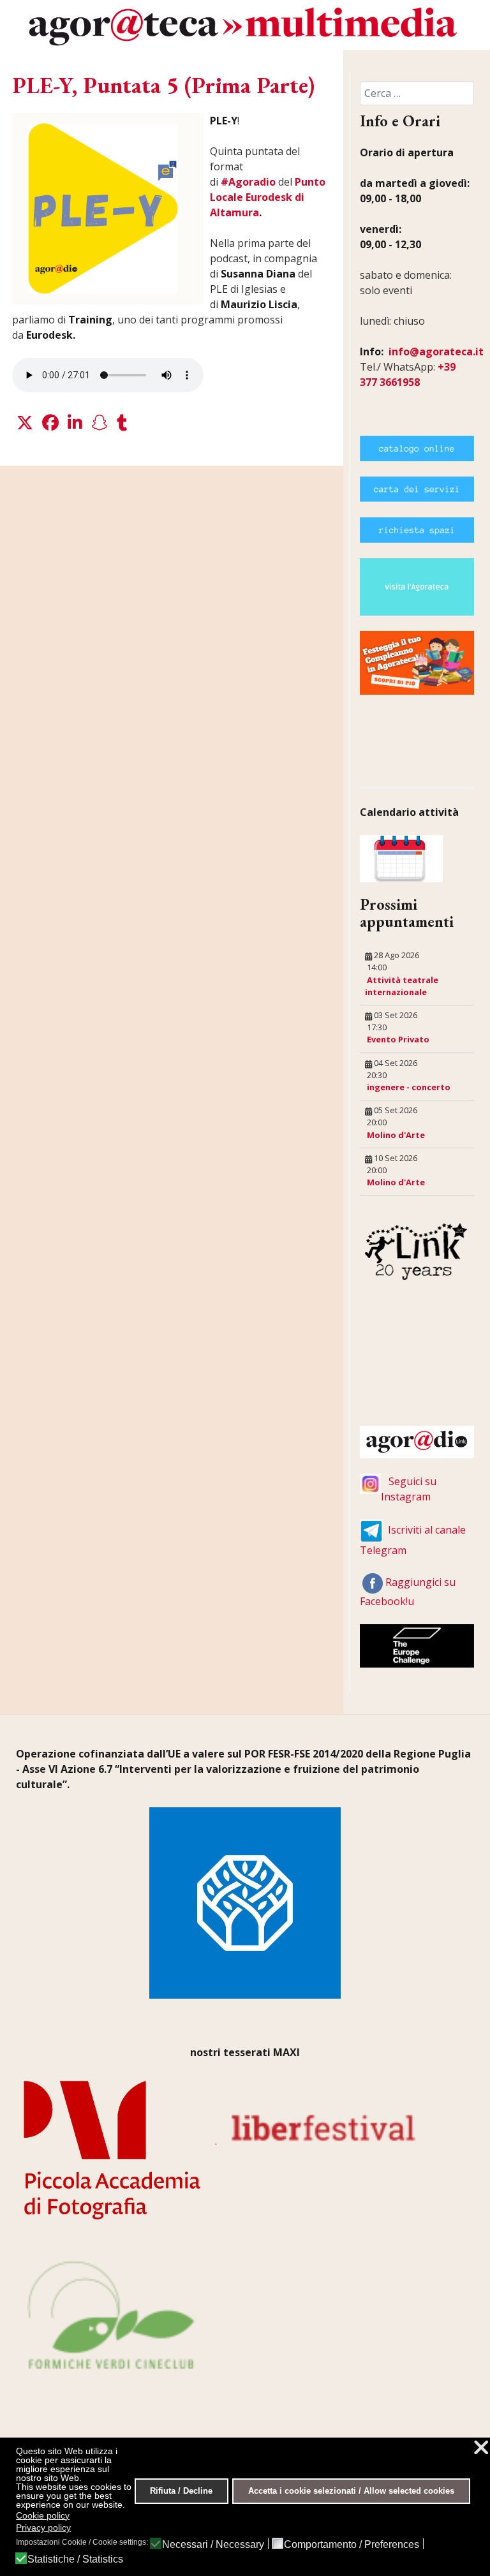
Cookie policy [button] (43, 2515)
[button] (25, 423)
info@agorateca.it (436, 352)
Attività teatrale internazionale (402, 986)
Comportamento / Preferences (352, 2545)
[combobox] (417, 93)
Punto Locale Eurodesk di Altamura (268, 197)
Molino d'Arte (396, 1135)
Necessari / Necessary (213, 2545)
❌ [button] (481, 2447)
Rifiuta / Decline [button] (181, 2491)
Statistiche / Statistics (75, 2559)
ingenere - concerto (409, 1087)
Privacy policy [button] (43, 2528)
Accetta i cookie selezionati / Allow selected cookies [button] (351, 2491)
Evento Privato (398, 1039)
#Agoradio (248, 182)
